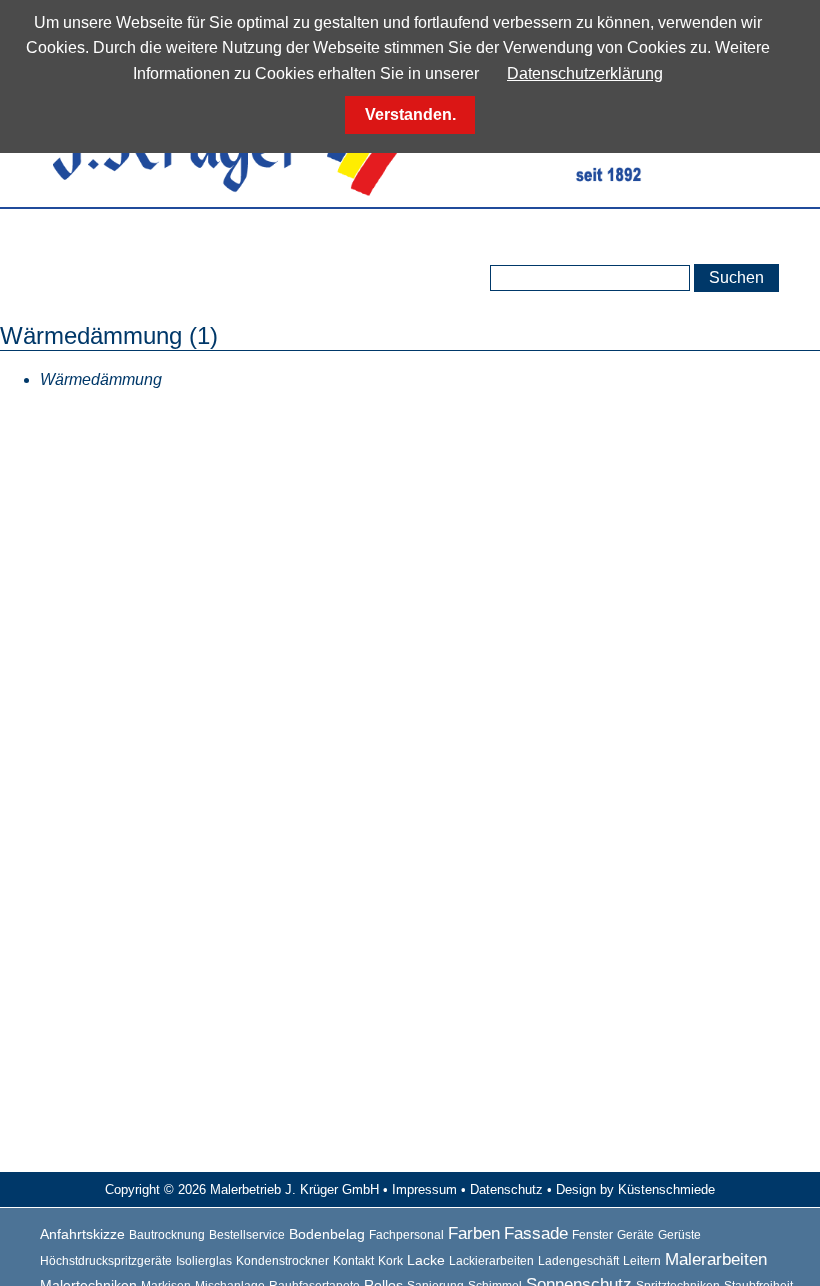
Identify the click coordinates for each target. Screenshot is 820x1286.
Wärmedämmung (101, 379)
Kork (390, 1261)
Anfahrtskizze (82, 1234)
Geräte (635, 1235)
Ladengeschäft (578, 1261)
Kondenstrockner (282, 1261)
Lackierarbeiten (491, 1261)
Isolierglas (204, 1261)
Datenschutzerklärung (585, 73)
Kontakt (353, 1261)
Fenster (592, 1235)
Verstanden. (410, 114)
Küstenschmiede (666, 1189)
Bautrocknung (167, 1235)
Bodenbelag (327, 1234)
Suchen (736, 277)
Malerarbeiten (716, 1259)
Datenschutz (506, 1189)
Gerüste (679, 1235)
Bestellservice (247, 1235)
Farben (474, 1233)
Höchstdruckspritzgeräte (106, 1261)
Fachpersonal (406, 1235)
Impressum (424, 1189)
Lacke (426, 1260)
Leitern (642, 1261)
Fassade (536, 1233)
